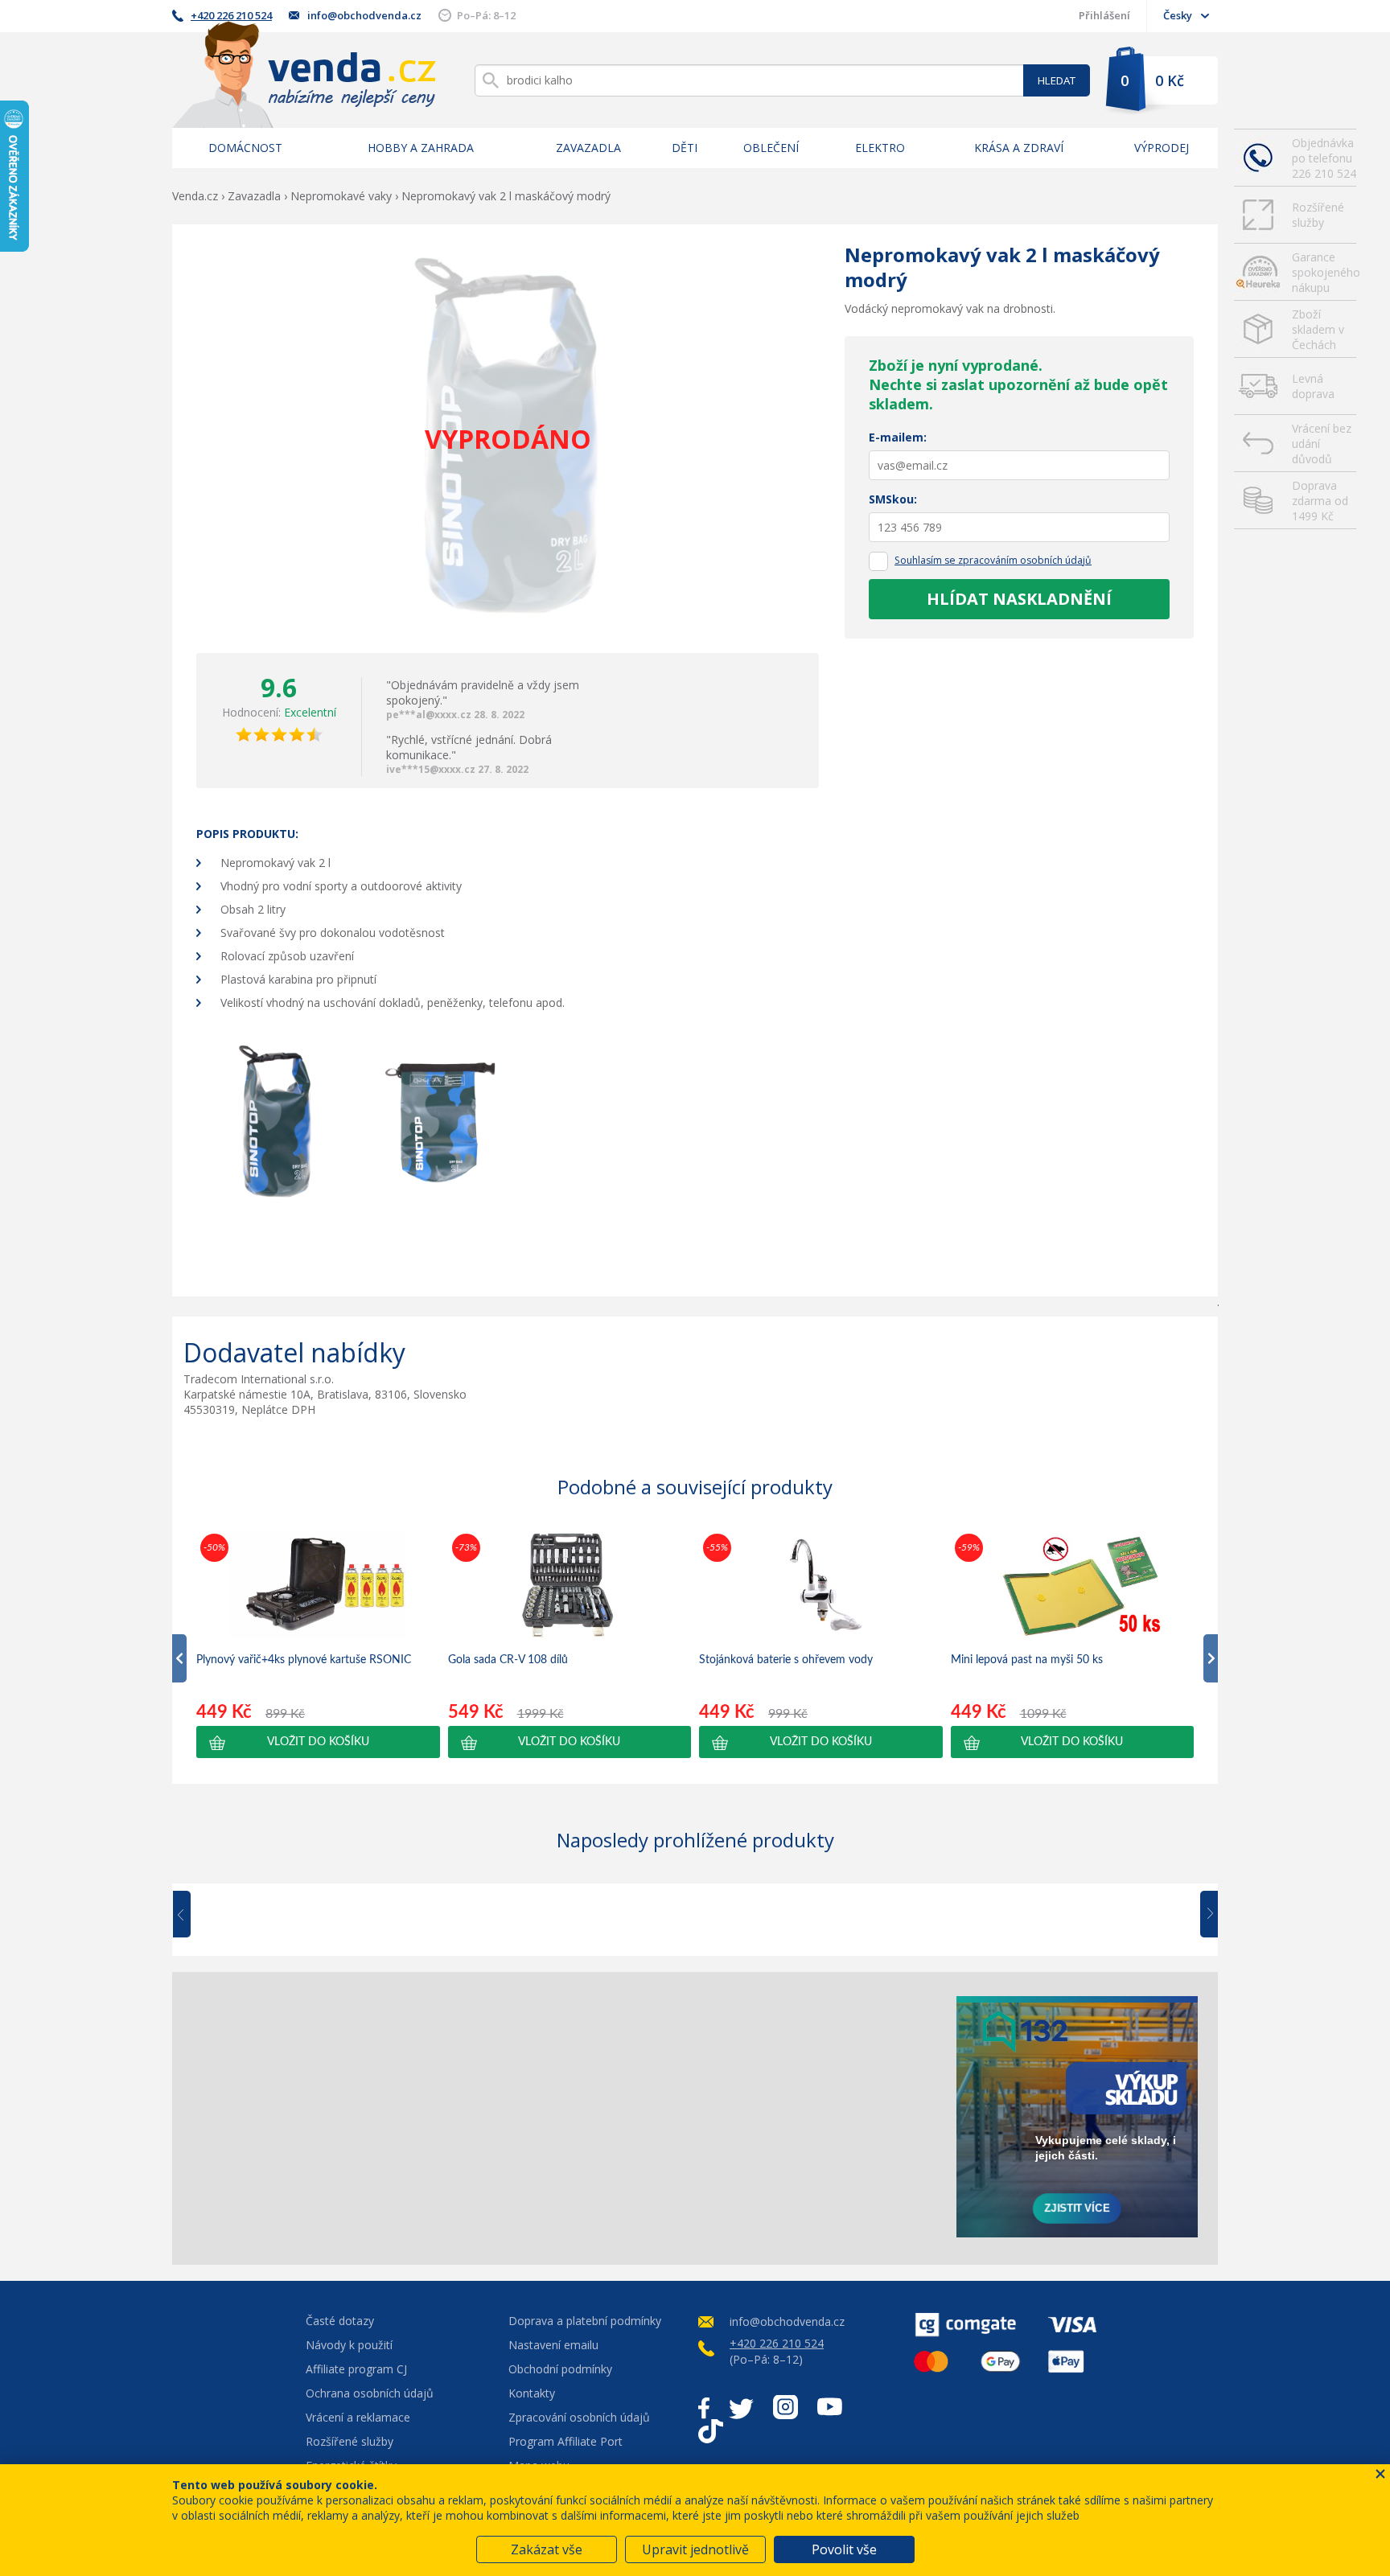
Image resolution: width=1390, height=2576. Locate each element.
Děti (685, 148)
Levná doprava (1313, 386)
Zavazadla (588, 148)
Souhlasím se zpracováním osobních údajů (993, 560)
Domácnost (245, 148)
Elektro (880, 148)
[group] (318, 1644)
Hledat (1057, 80)
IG (785, 2407)
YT (830, 2407)
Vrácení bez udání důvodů (1322, 444)
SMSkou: (893, 499)
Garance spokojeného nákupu (1324, 272)
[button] (318, 1742)
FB (704, 2407)
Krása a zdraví (1019, 148)
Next (1203, 1915)
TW (741, 2407)
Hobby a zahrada (421, 148)
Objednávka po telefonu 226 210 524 (1324, 158)
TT (711, 2431)
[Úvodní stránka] (304, 74)
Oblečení (771, 148)
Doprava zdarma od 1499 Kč (1320, 501)
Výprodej (1162, 148)
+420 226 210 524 (231, 15)
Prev (193, 1915)
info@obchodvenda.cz (364, 15)
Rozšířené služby (1318, 215)
